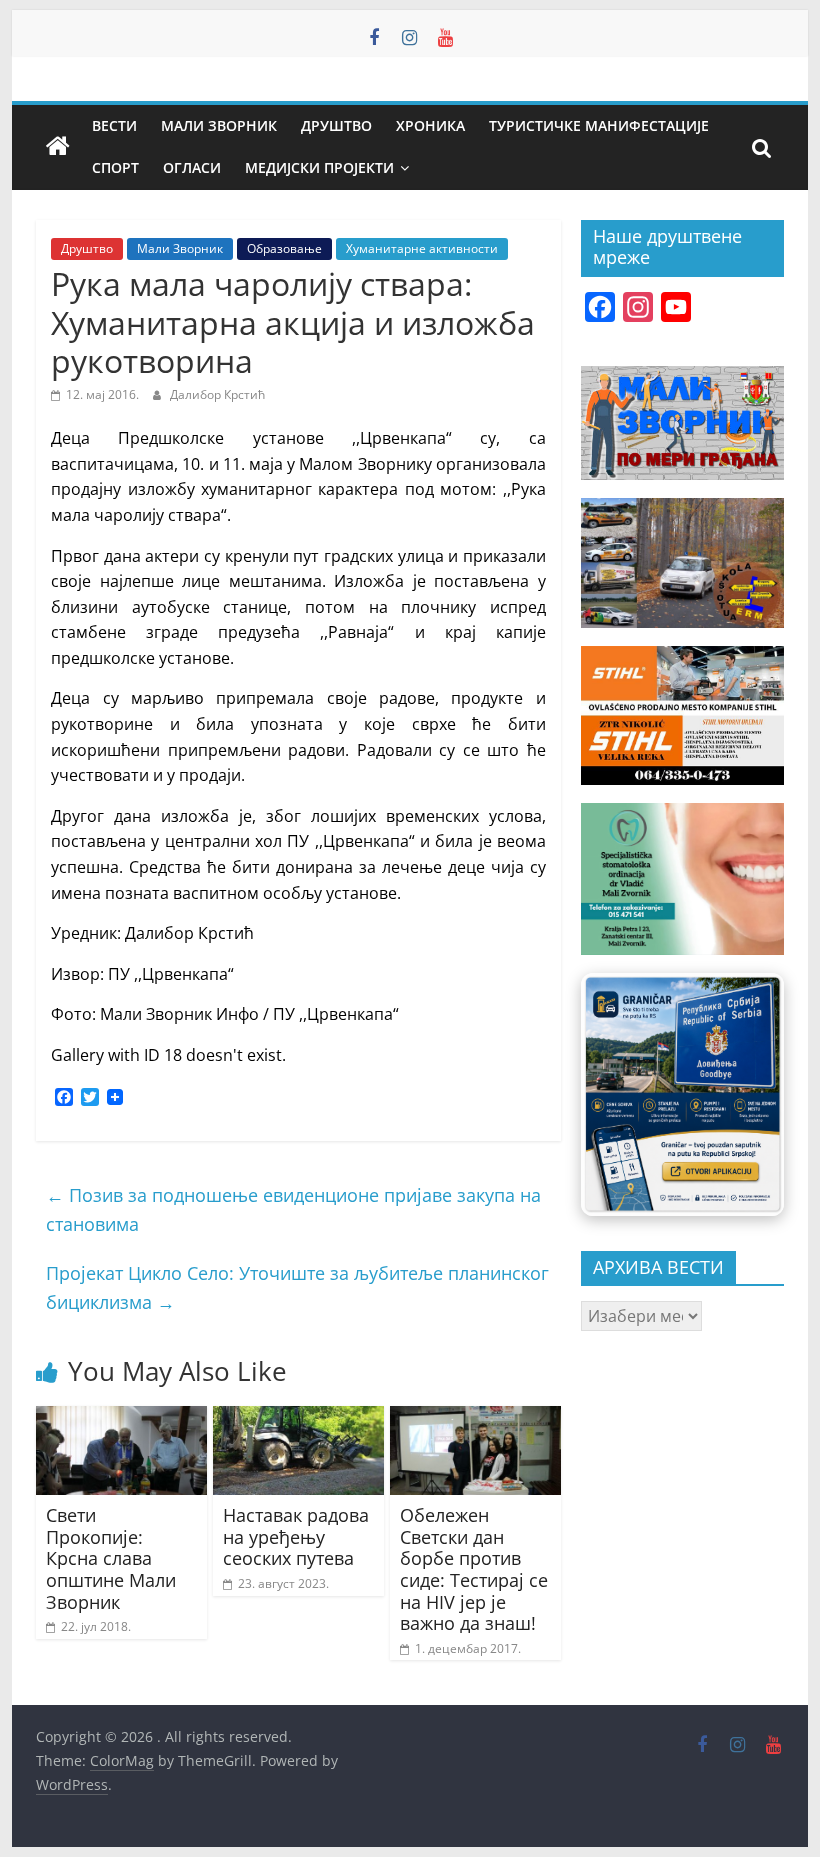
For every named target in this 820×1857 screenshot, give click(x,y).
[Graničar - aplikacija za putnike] (682, 1094)
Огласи (192, 167)
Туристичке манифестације (599, 125)
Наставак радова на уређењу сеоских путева (296, 1536)
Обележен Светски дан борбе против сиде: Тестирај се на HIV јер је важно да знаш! (474, 1569)
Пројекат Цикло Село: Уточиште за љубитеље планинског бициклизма (297, 1287)
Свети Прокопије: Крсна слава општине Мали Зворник (111, 1558)
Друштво (336, 125)
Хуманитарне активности (422, 248)
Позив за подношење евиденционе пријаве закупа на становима (293, 1209)
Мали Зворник (219, 125)
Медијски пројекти (319, 167)
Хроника (430, 125)
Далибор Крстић (217, 394)
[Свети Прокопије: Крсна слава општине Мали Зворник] (121, 1418)
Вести (114, 125)
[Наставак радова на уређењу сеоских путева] (298, 1418)
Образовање (284, 248)
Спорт (115, 167)
